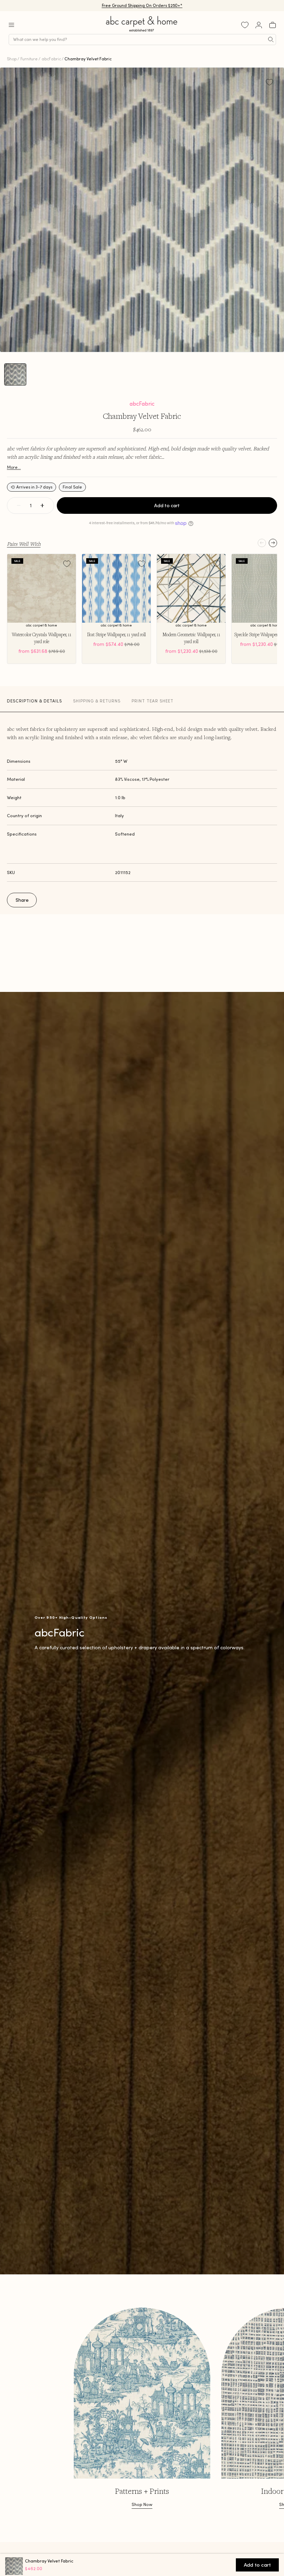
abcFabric (51, 59)
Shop (12, 59)
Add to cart (167, 505)
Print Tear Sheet (153, 701)
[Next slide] (273, 543)
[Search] (271, 40)
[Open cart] (273, 25)
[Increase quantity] (42, 505)
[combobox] (142, 40)
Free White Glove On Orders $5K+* (142, 5)
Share (22, 900)
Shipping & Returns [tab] (97, 701)
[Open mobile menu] (11, 25)
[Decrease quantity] (19, 505)
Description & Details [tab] (34, 701)
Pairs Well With (24, 544)
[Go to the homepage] (142, 32)
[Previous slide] (262, 543)
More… (14, 467)
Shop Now (142, 2504)
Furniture (29, 59)
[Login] (259, 25)
